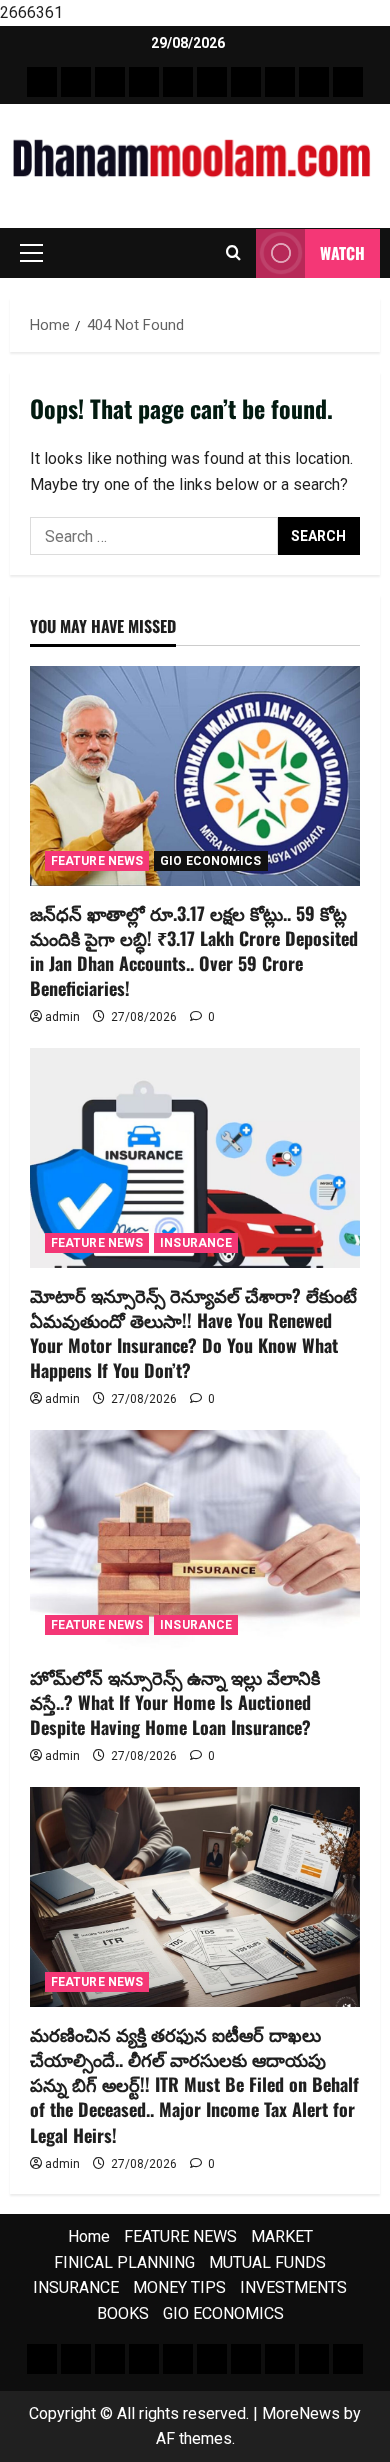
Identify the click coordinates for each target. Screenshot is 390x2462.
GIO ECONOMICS (210, 861)
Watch (342, 253)
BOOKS (123, 2313)
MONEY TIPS (179, 2287)
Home (89, 2236)
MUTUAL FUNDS (267, 2262)
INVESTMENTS (293, 2287)
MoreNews (301, 2413)
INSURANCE (196, 1243)
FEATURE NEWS (97, 861)
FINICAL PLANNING (124, 2262)
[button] (31, 253)
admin (62, 1017)
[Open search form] (233, 253)
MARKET (282, 2236)
